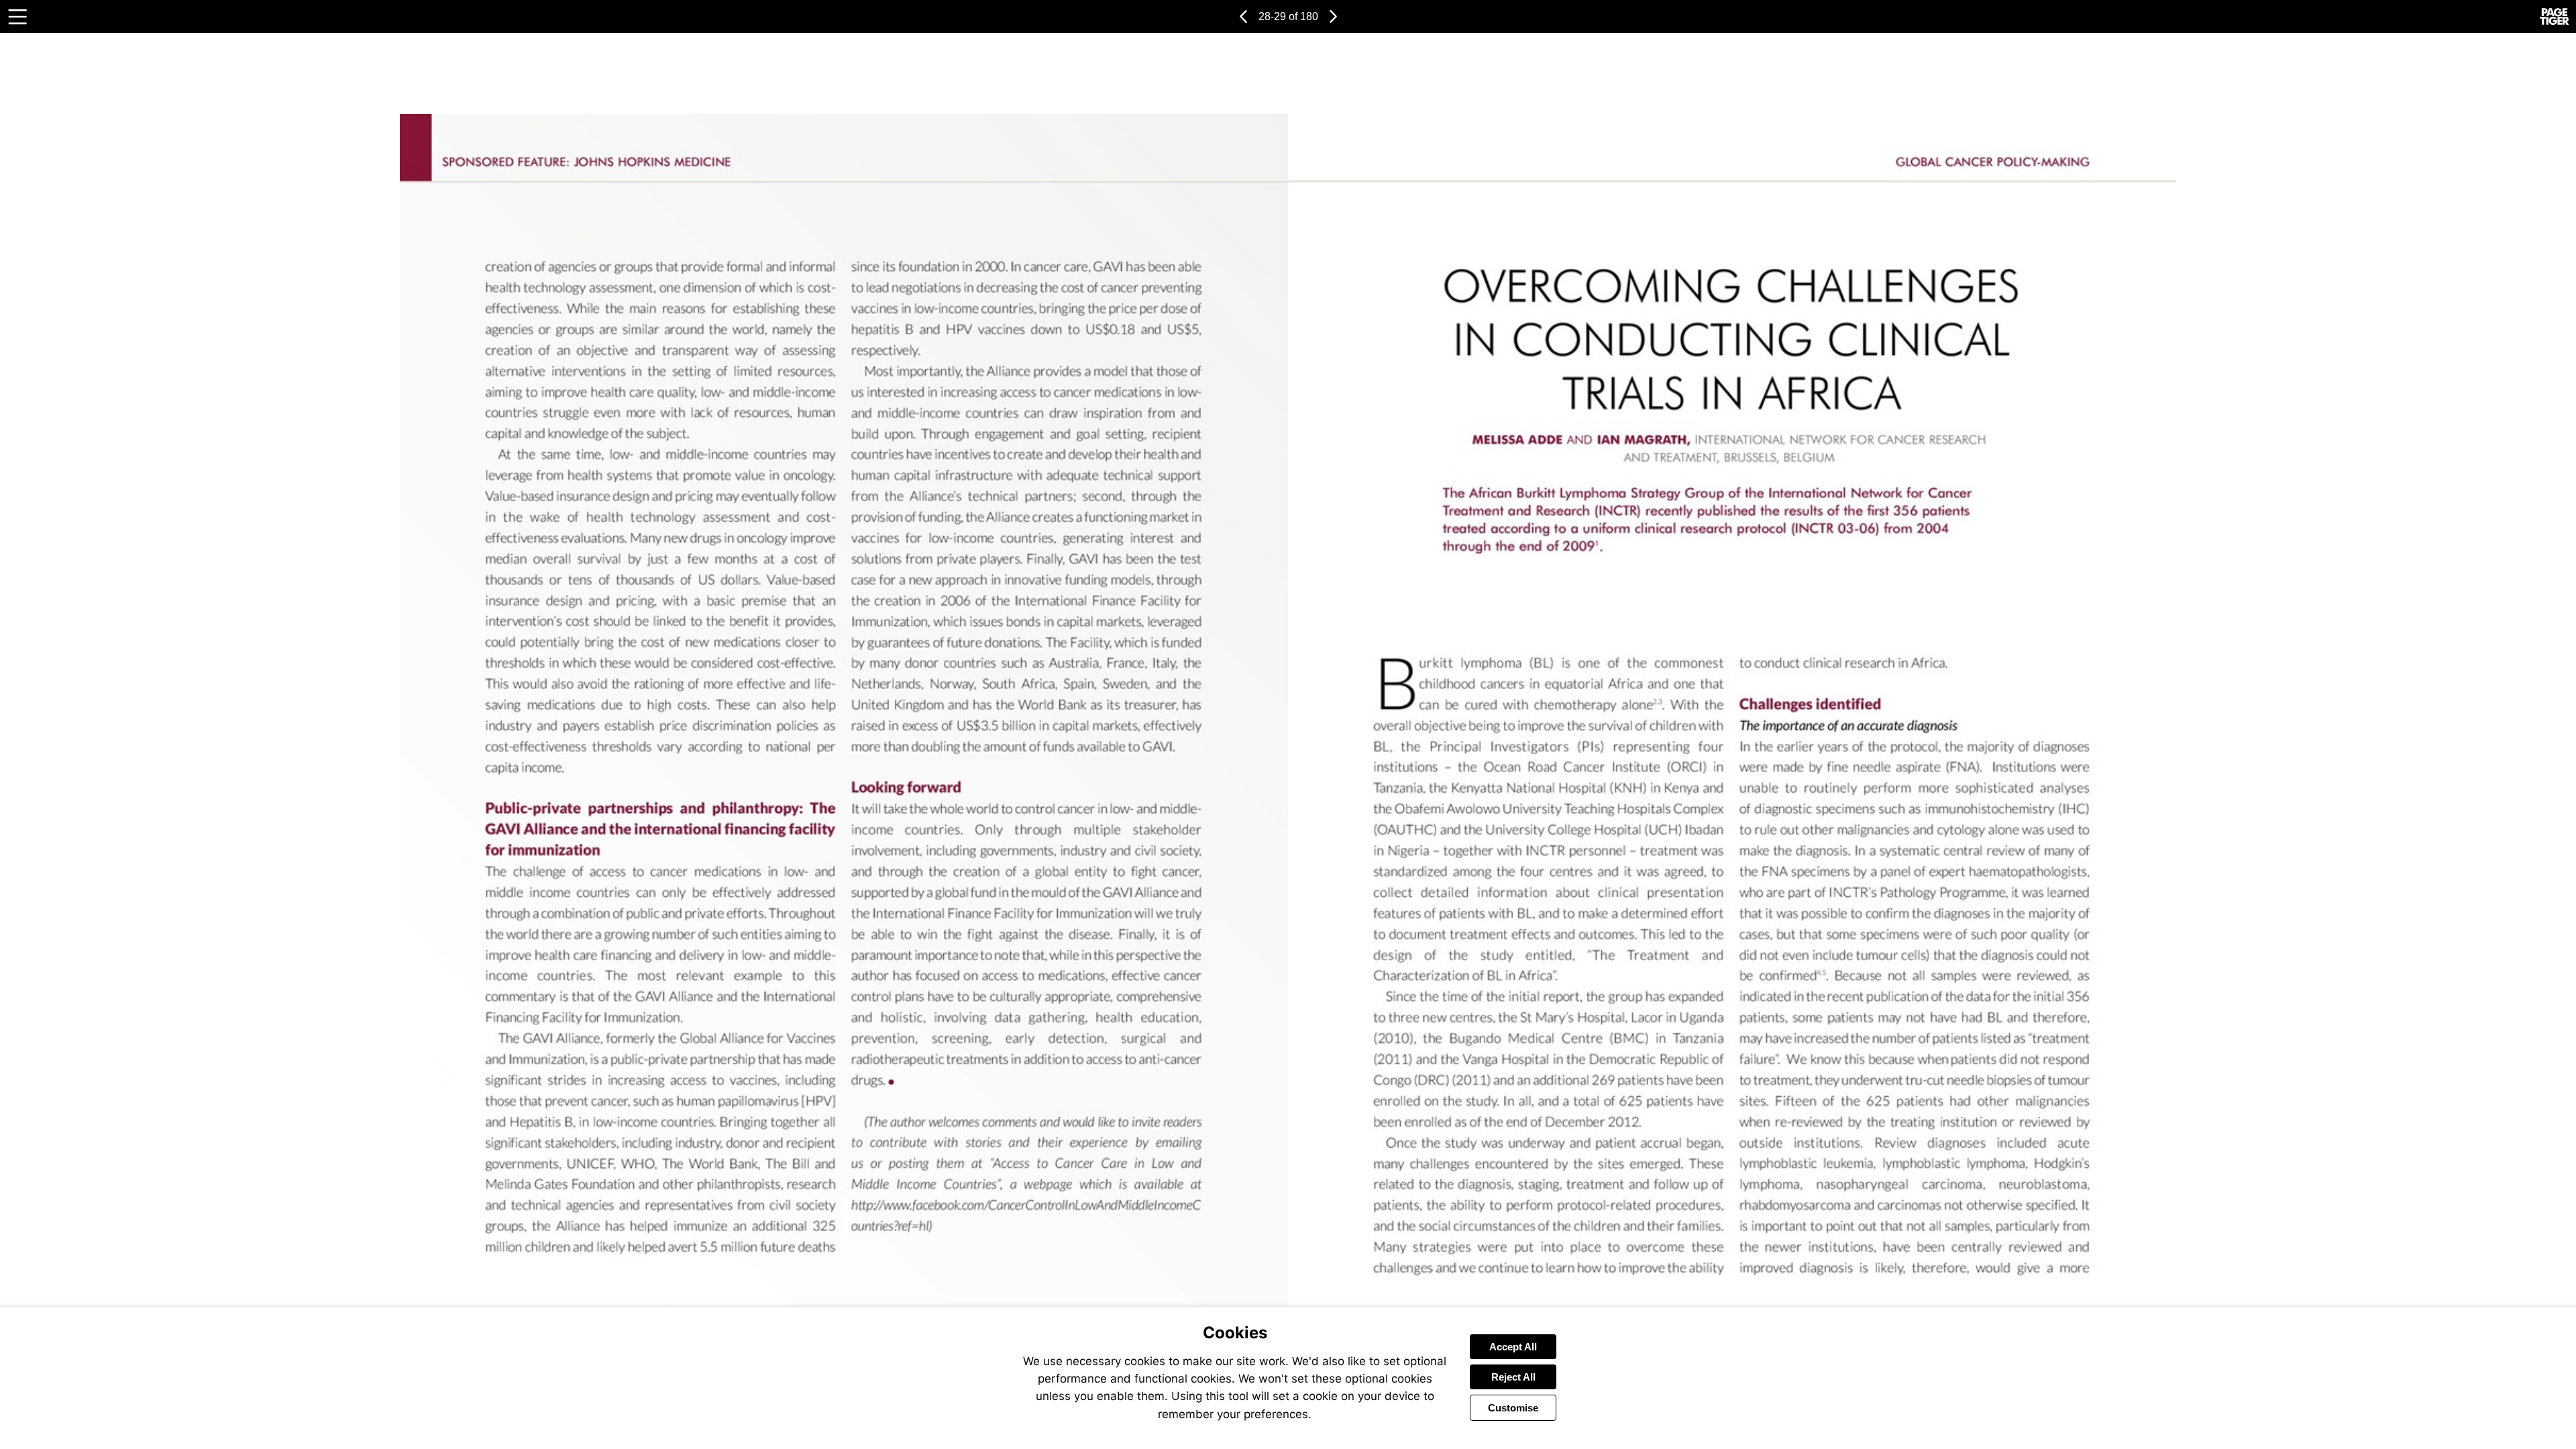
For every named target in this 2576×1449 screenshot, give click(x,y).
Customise (1513, 1408)
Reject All (1513, 1377)
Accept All (1513, 1347)
